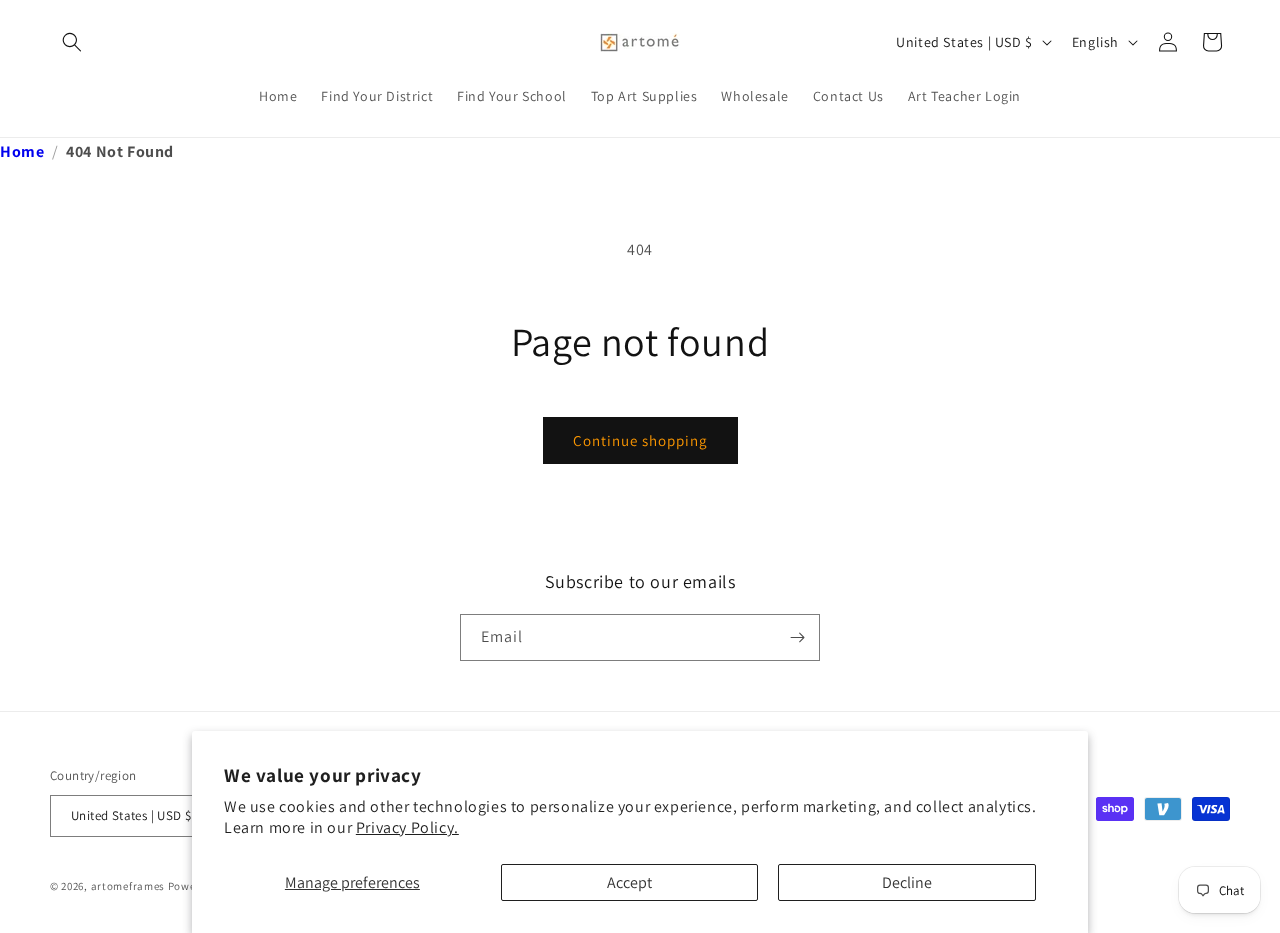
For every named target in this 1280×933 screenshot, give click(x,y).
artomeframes (128, 886)
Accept (629, 882)
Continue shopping (640, 440)
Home (22, 151)
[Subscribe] (797, 637)
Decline (907, 882)
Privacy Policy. (407, 827)
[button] (72, 42)
